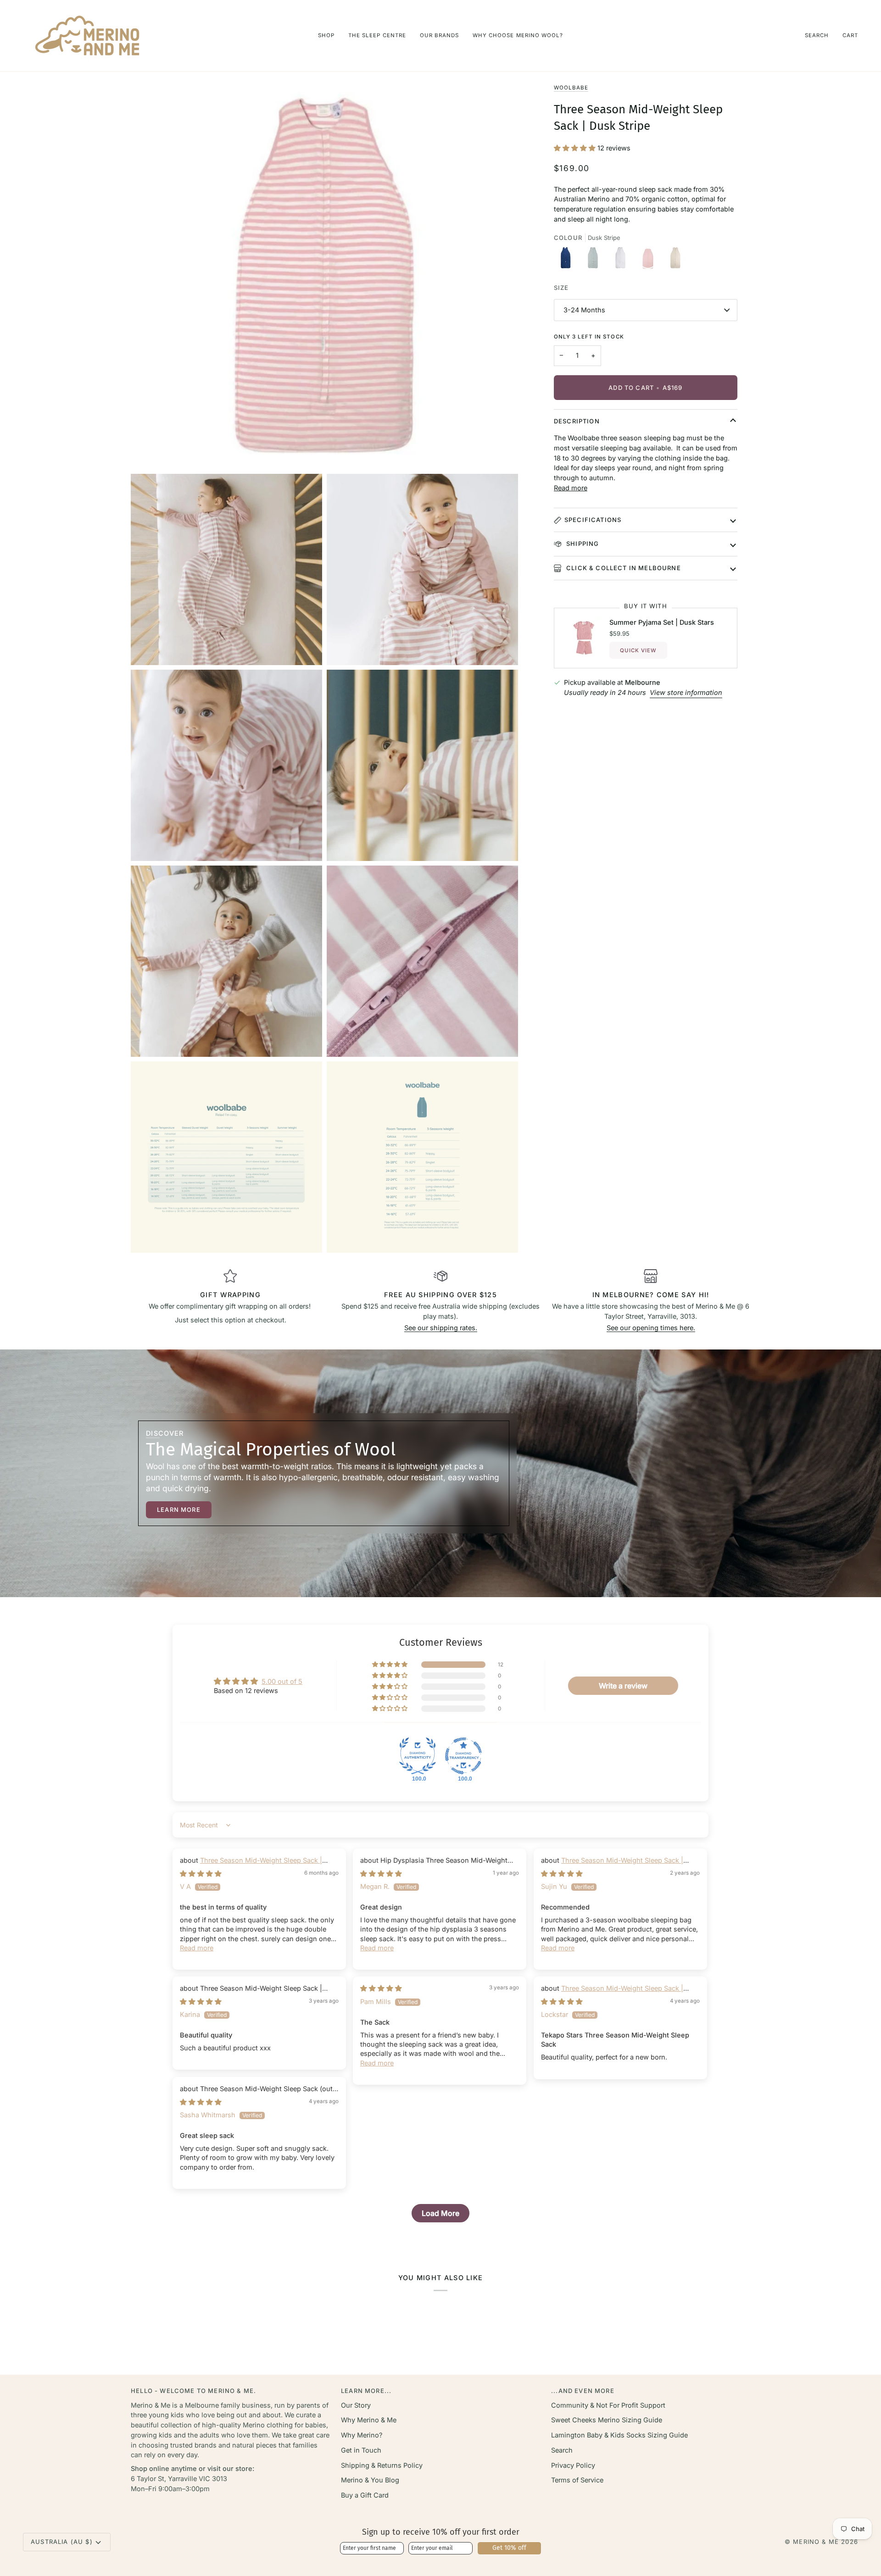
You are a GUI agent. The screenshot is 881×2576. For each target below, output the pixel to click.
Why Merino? (362, 2435)
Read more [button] (197, 1948)
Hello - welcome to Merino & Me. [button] (193, 2391)
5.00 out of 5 (282, 1681)
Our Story (356, 2405)
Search (562, 2450)
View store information (686, 692)
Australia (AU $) (62, 2542)
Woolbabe (571, 88)
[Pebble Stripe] (623, 261)
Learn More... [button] (366, 2391)
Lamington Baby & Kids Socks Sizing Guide (619, 2435)
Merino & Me (816, 2542)
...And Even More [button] (583, 2391)
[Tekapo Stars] (568, 261)
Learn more (179, 1510)
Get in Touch (361, 2450)
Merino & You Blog (370, 2480)
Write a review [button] (623, 1686)
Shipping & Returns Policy (382, 2465)
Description (577, 421)
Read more (571, 488)
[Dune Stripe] (675, 261)
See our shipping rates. (441, 1328)
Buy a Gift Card (365, 2495)
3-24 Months (584, 310)
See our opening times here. (651, 1328)
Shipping (582, 544)
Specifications (593, 520)
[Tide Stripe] (595, 261)
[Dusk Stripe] (650, 261)
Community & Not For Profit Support (608, 2405)
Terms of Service (577, 2480)
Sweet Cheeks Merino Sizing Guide (607, 2420)
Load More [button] (440, 2213)
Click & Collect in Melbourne (623, 568)
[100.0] (418, 1756)
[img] (201, 1874)
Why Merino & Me (369, 2420)
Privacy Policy (573, 2465)
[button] (326, 36)
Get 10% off (509, 2548)
